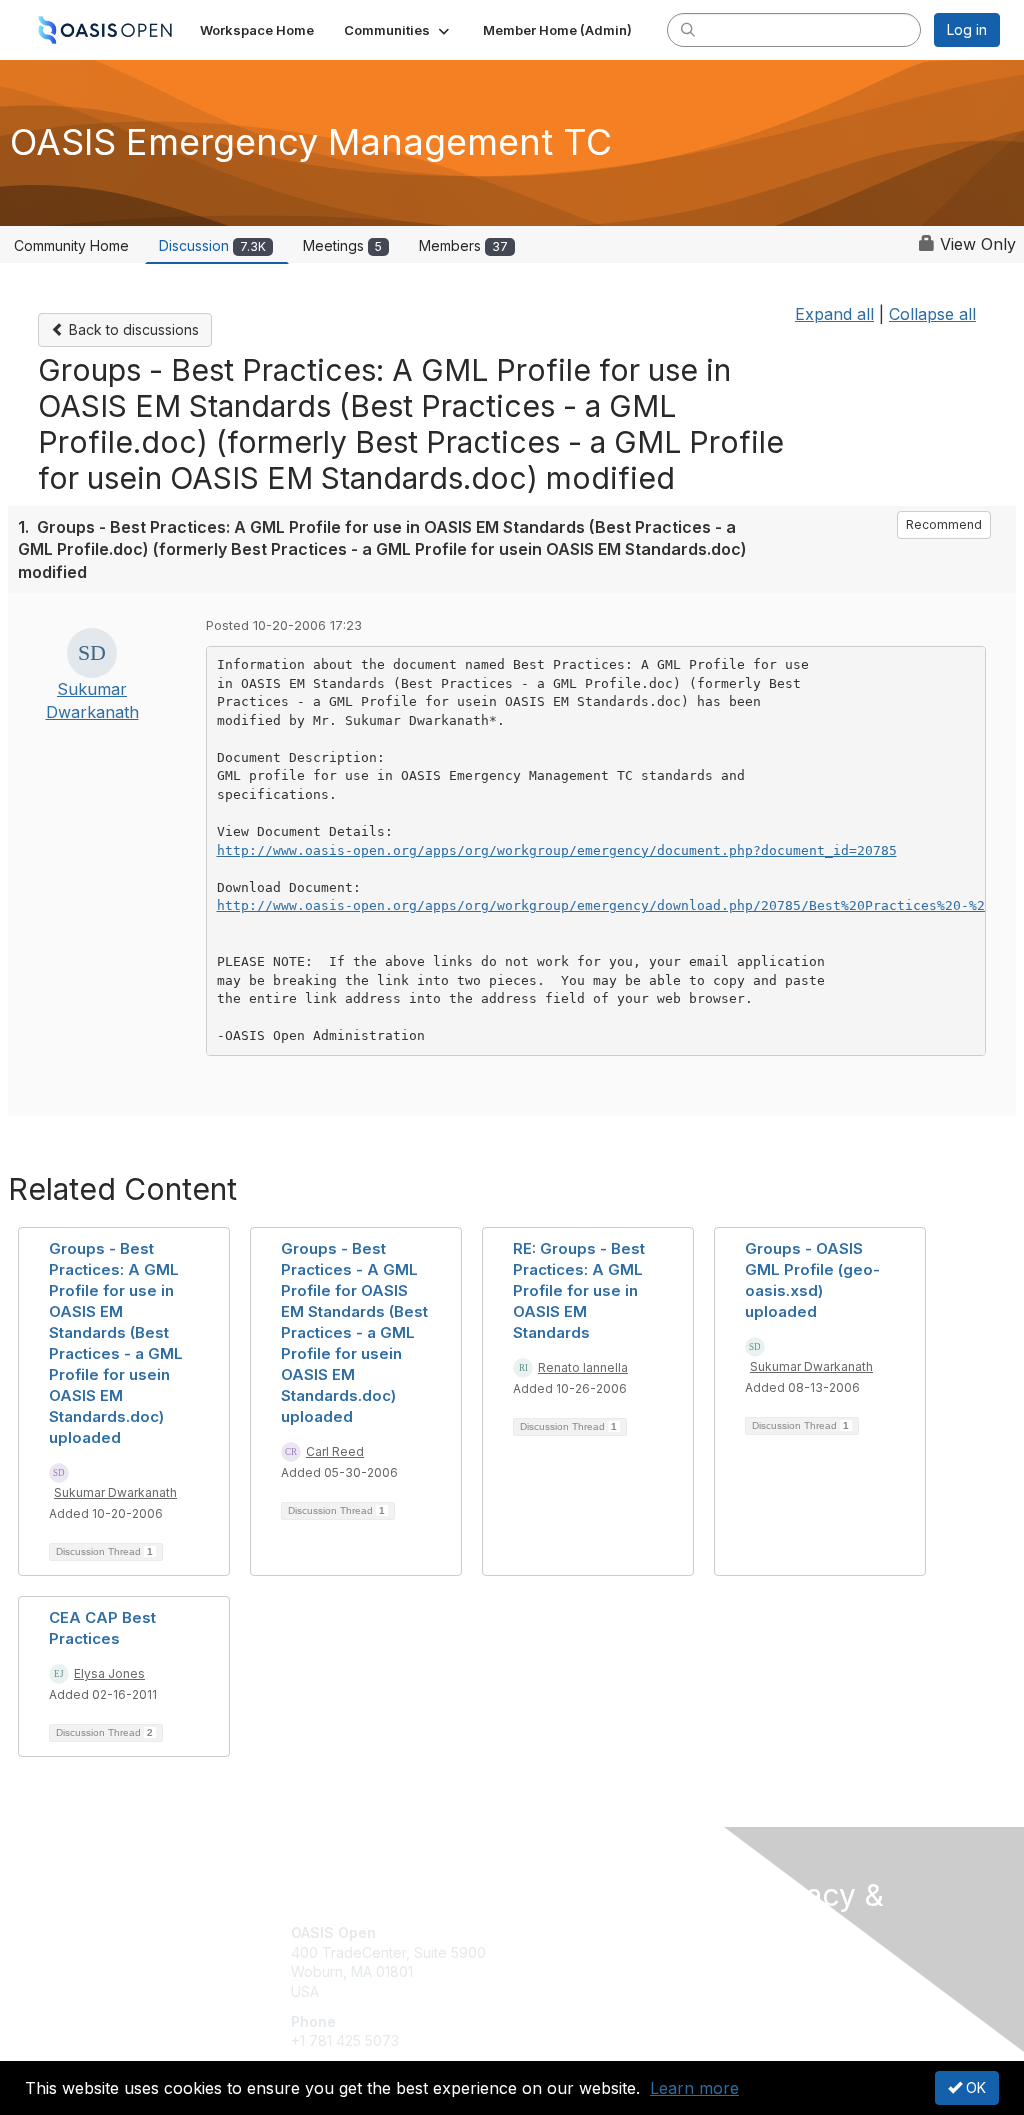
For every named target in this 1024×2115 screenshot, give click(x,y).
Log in (967, 29)
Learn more (694, 2088)
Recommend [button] (944, 524)
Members (463, 245)
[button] (398, 30)
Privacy (774, 1988)
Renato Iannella (583, 1367)
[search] (688, 29)
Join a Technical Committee (611, 1991)
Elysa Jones (109, 1673)
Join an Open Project (590, 1962)
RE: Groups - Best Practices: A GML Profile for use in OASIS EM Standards (579, 1290)
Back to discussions (132, 329)
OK (974, 2087)
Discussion (212, 245)
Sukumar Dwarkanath (115, 1492)
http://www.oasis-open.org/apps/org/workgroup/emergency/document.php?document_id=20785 (557, 850)
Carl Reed (335, 1451)
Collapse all (932, 314)
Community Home (71, 245)
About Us (780, 1968)
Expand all (834, 314)
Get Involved (562, 1932)
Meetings (342, 245)
